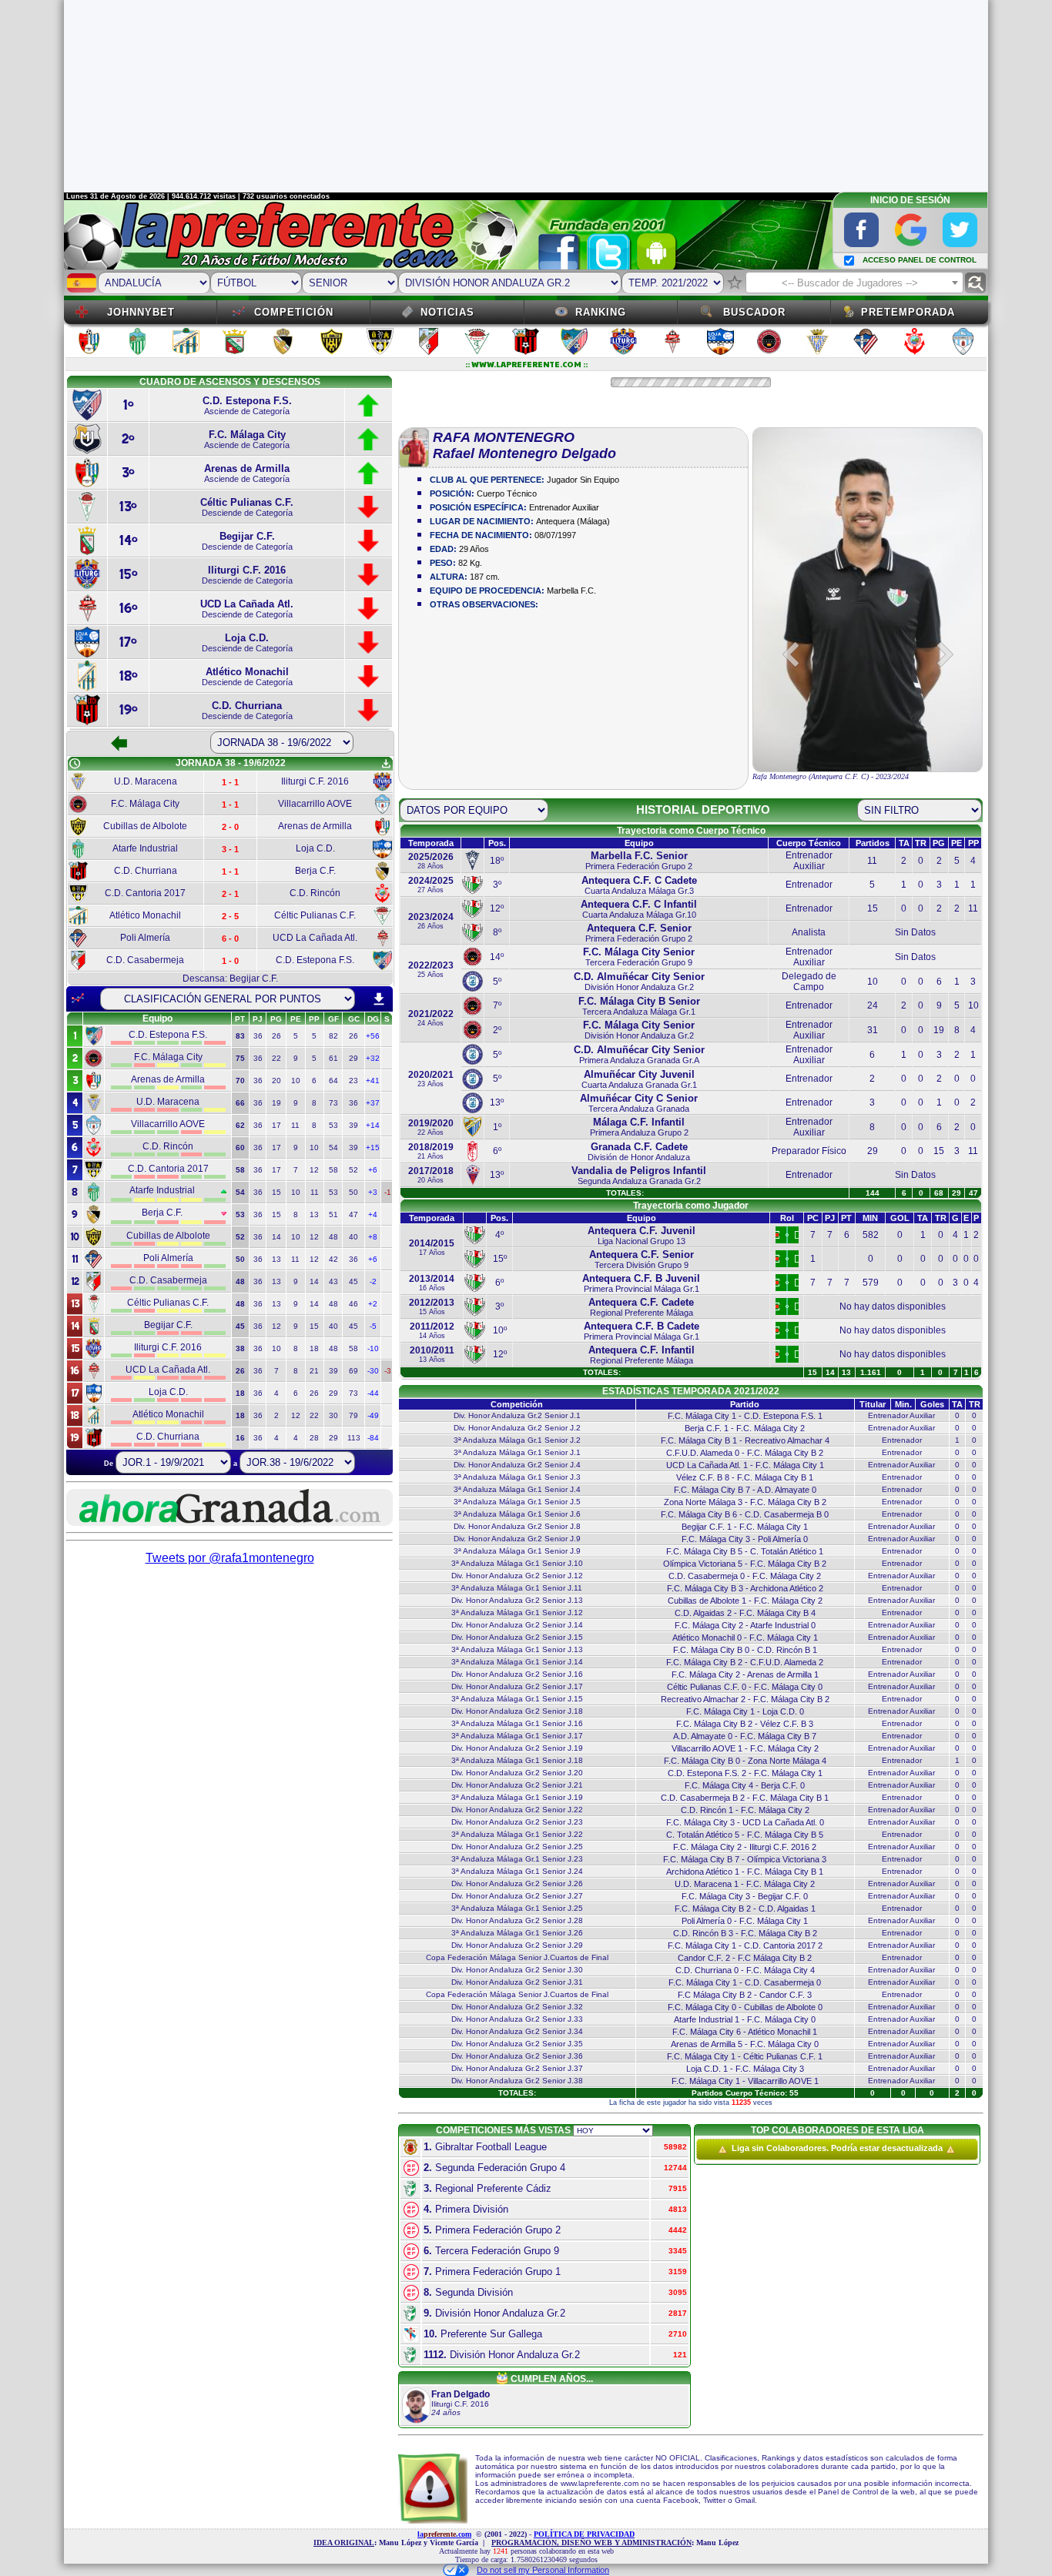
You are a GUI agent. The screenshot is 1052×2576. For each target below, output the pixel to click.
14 (276, 1237)
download (379, 999)
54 (333, 1147)
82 (333, 1036)
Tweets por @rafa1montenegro (230, 1558)
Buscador (754, 312)
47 (353, 1214)
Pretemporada (908, 312)
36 (258, 1036)
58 (333, 1170)
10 (296, 1081)
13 (314, 1214)
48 (333, 1237)
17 (276, 1125)
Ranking (601, 312)
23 (353, 1081)
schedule (75, 764)
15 (276, 1192)
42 (333, 1259)
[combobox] (854, 283)
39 (353, 1125)
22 (276, 1058)
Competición (294, 312)
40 (353, 1237)
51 (333, 1214)
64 (333, 1081)
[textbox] (854, 283)
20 (276, 1081)
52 (353, 1170)
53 (333, 1125)
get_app (386, 764)
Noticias (447, 312)
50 (353, 1192)
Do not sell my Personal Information (543, 2570)
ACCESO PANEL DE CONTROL (920, 260)
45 (353, 1281)
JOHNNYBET (141, 312)
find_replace (975, 283)
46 (353, 1304)
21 (314, 1371)
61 (333, 1058)
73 (333, 1103)
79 (353, 1415)
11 (295, 1125)
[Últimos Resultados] (78, 999)
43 (333, 1281)
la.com (444, 2534)
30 (333, 1415)
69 (353, 1371)
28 (314, 1438)
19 (276, 1103)
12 (314, 1170)
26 (276, 1036)
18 (314, 1348)
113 (354, 1438)
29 (353, 1058)
